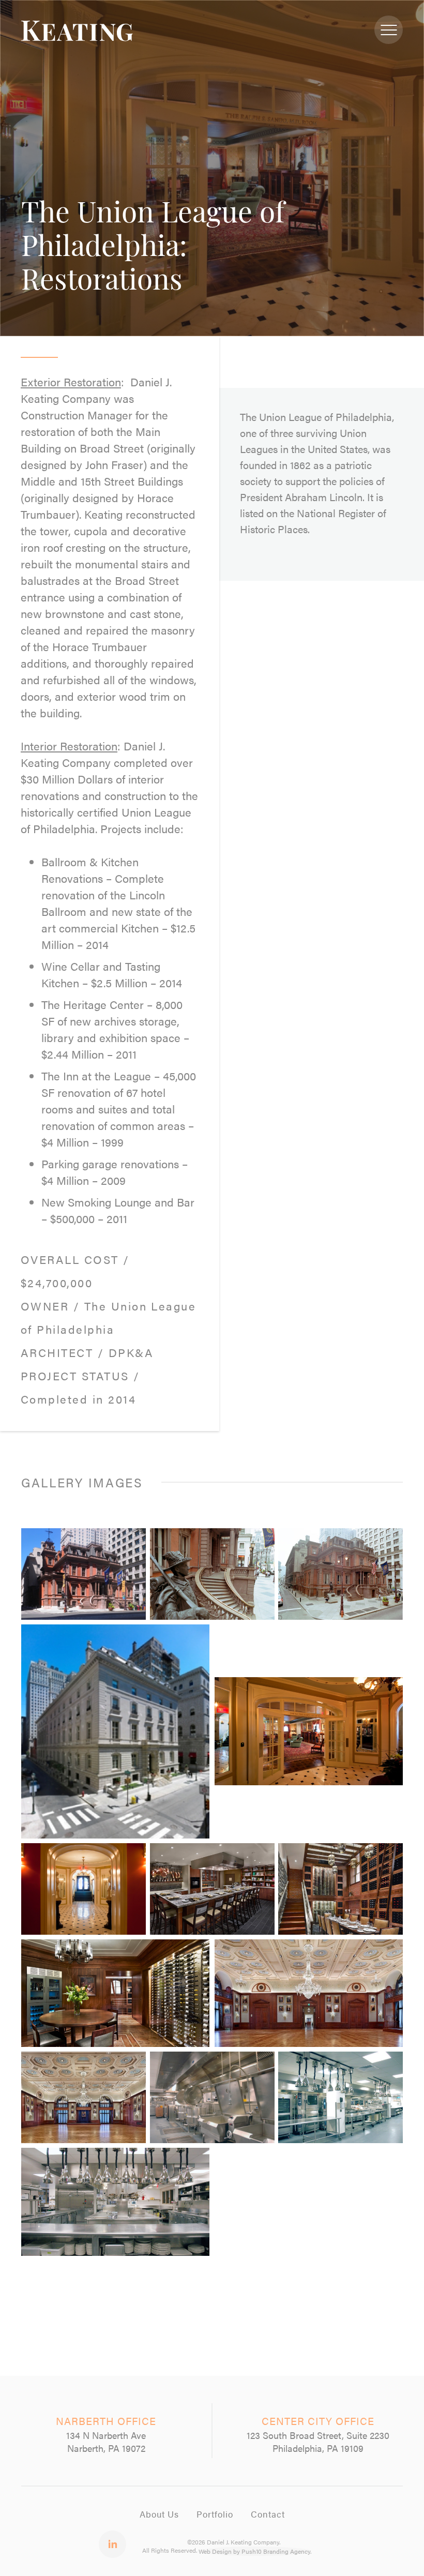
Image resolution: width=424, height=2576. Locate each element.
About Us (159, 2514)
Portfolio (215, 2514)
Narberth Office (106, 2421)
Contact (268, 2514)
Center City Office (318, 2421)
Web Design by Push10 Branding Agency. (255, 2551)
